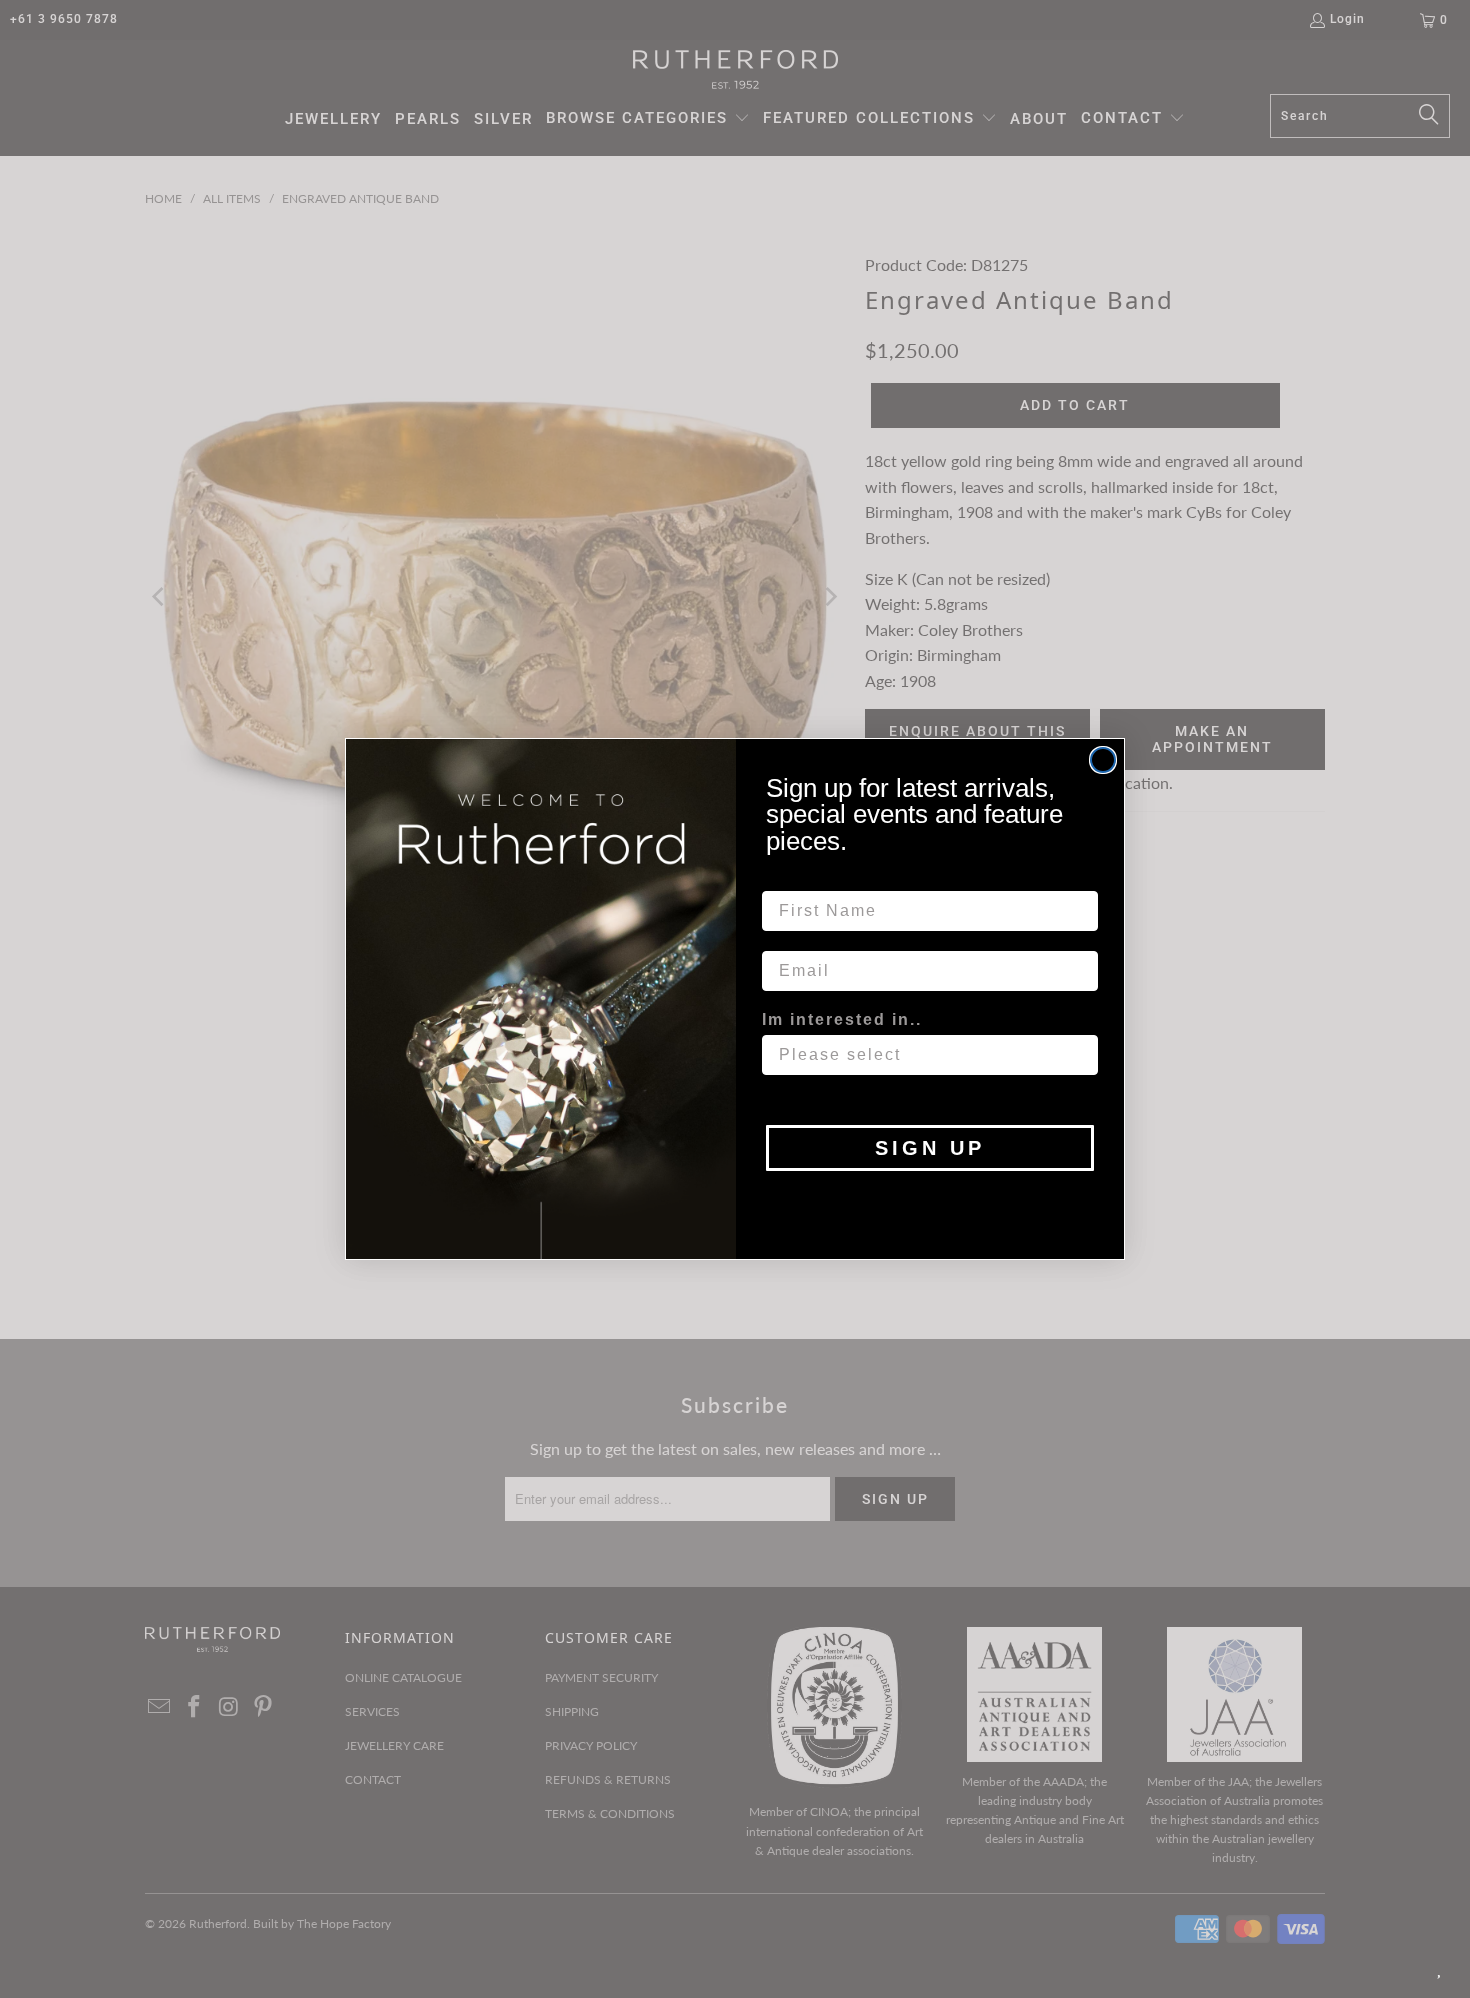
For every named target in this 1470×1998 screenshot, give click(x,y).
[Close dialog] (1103, 760)
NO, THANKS (930, 1201)
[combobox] (924, 1055)
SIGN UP (930, 1148)
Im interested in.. (842, 1019)
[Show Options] (1079, 1055)
